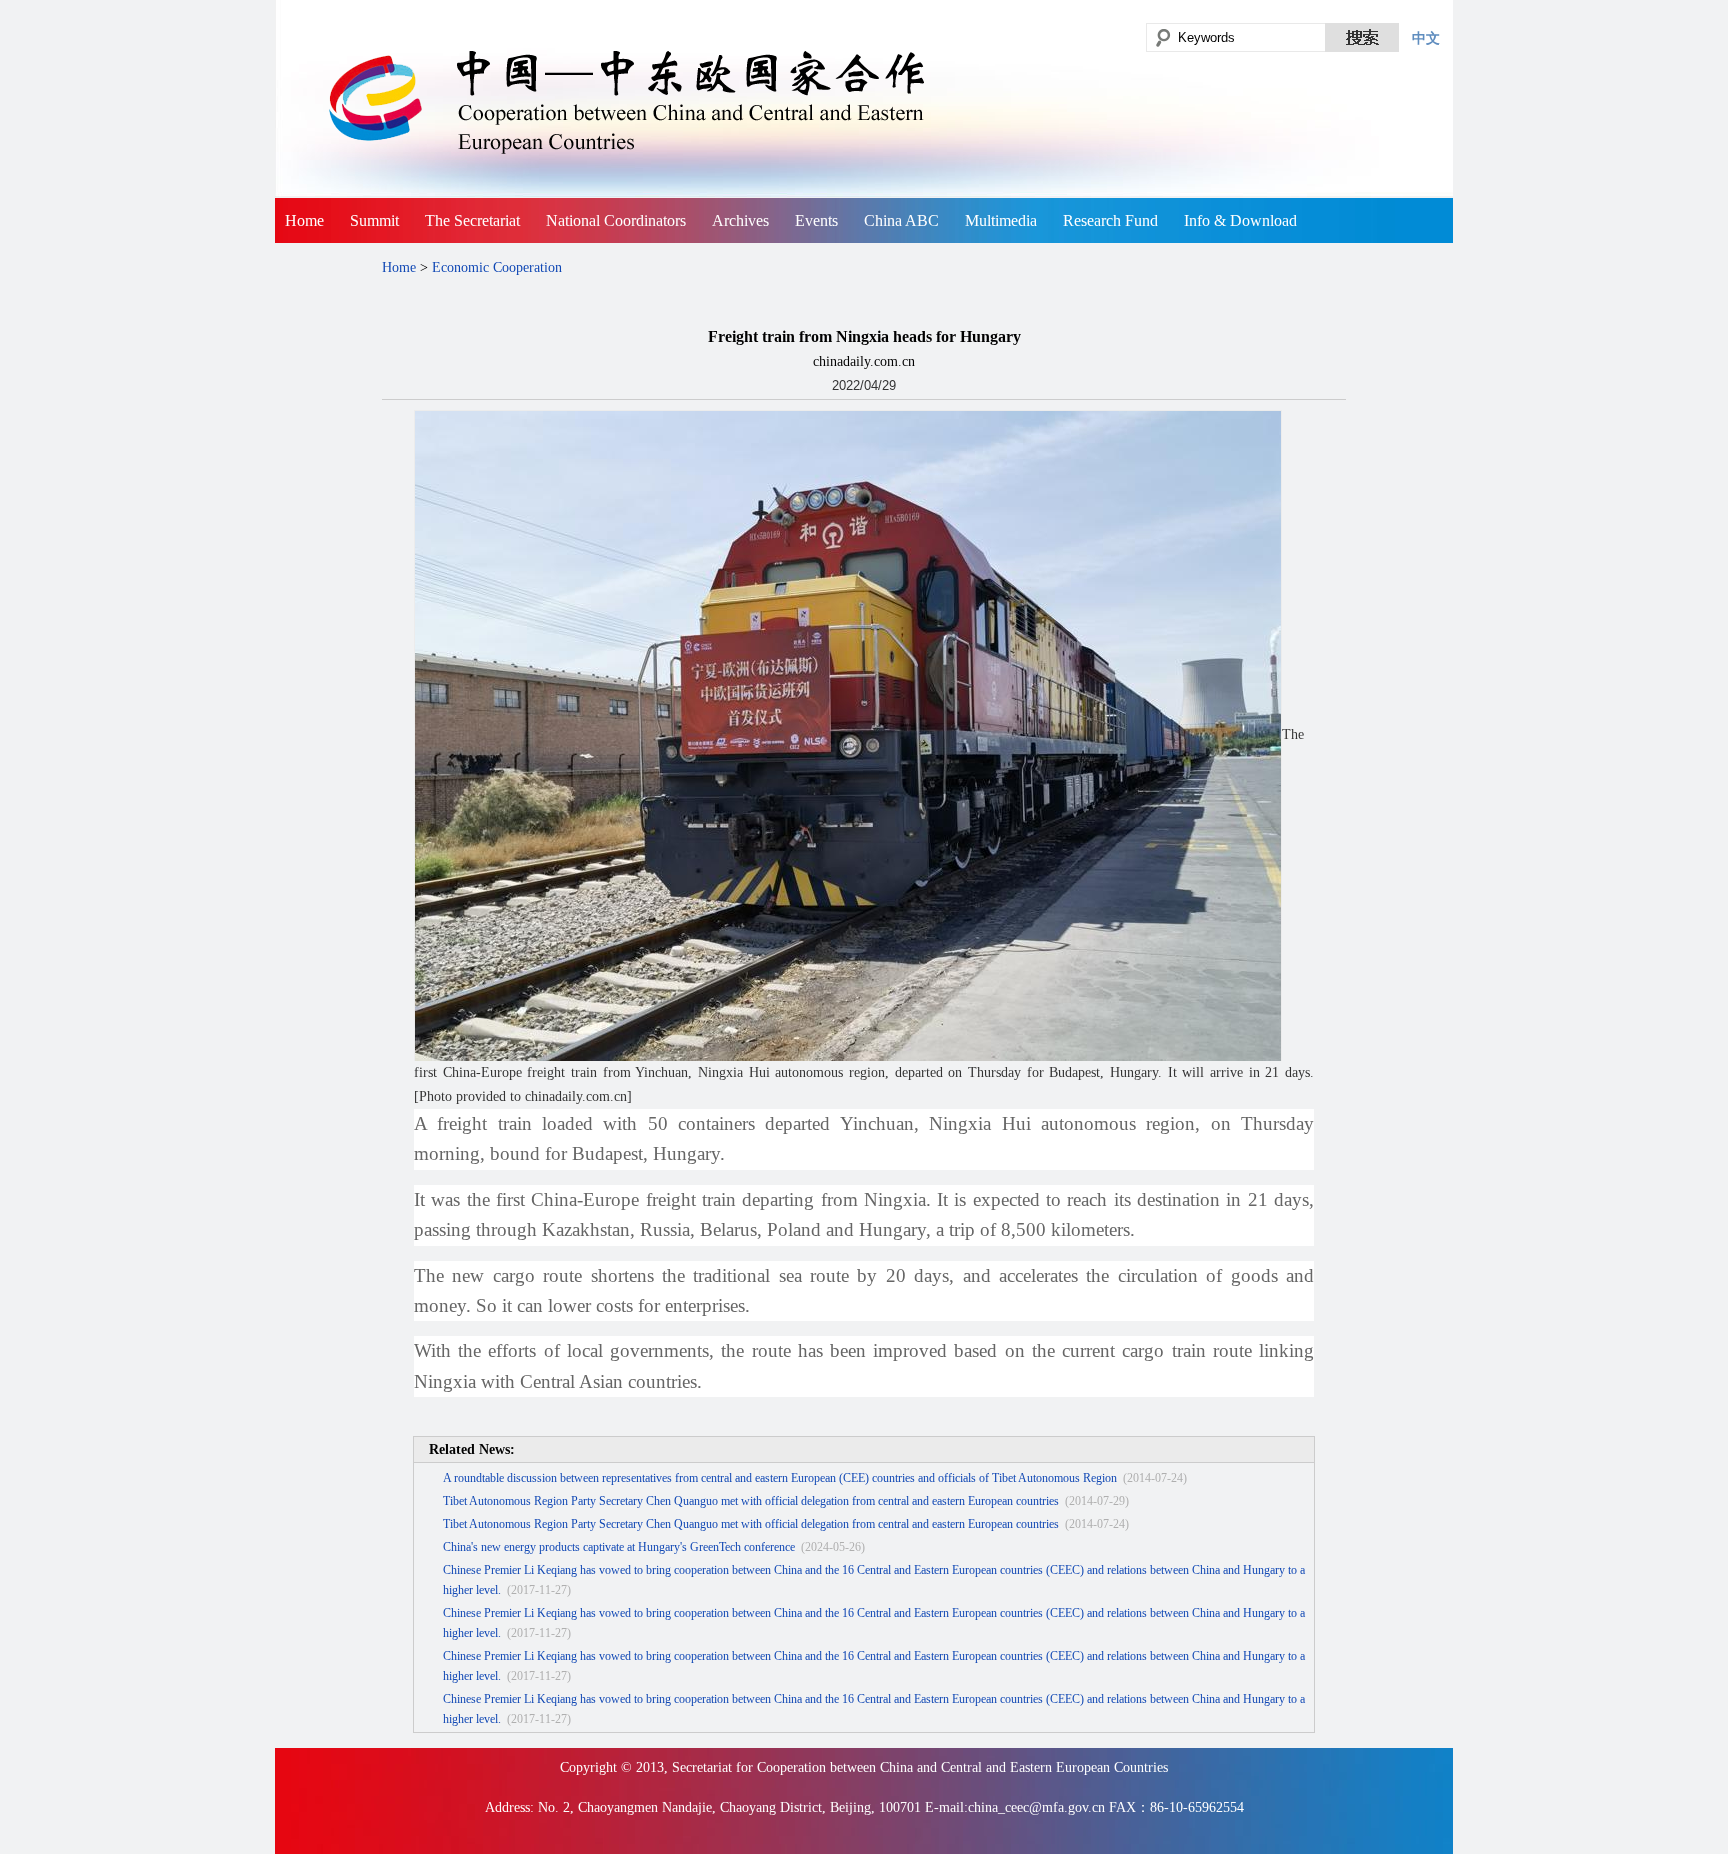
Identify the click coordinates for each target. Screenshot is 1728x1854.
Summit (374, 220)
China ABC (901, 220)
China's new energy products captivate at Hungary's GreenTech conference (619, 1547)
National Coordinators (616, 220)
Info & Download (1240, 220)
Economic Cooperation (497, 267)
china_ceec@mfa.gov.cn (1036, 1807)
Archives (740, 220)
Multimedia (1001, 220)
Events (816, 220)
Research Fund (1110, 220)
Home (304, 220)
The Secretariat (472, 220)
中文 (1426, 38)
